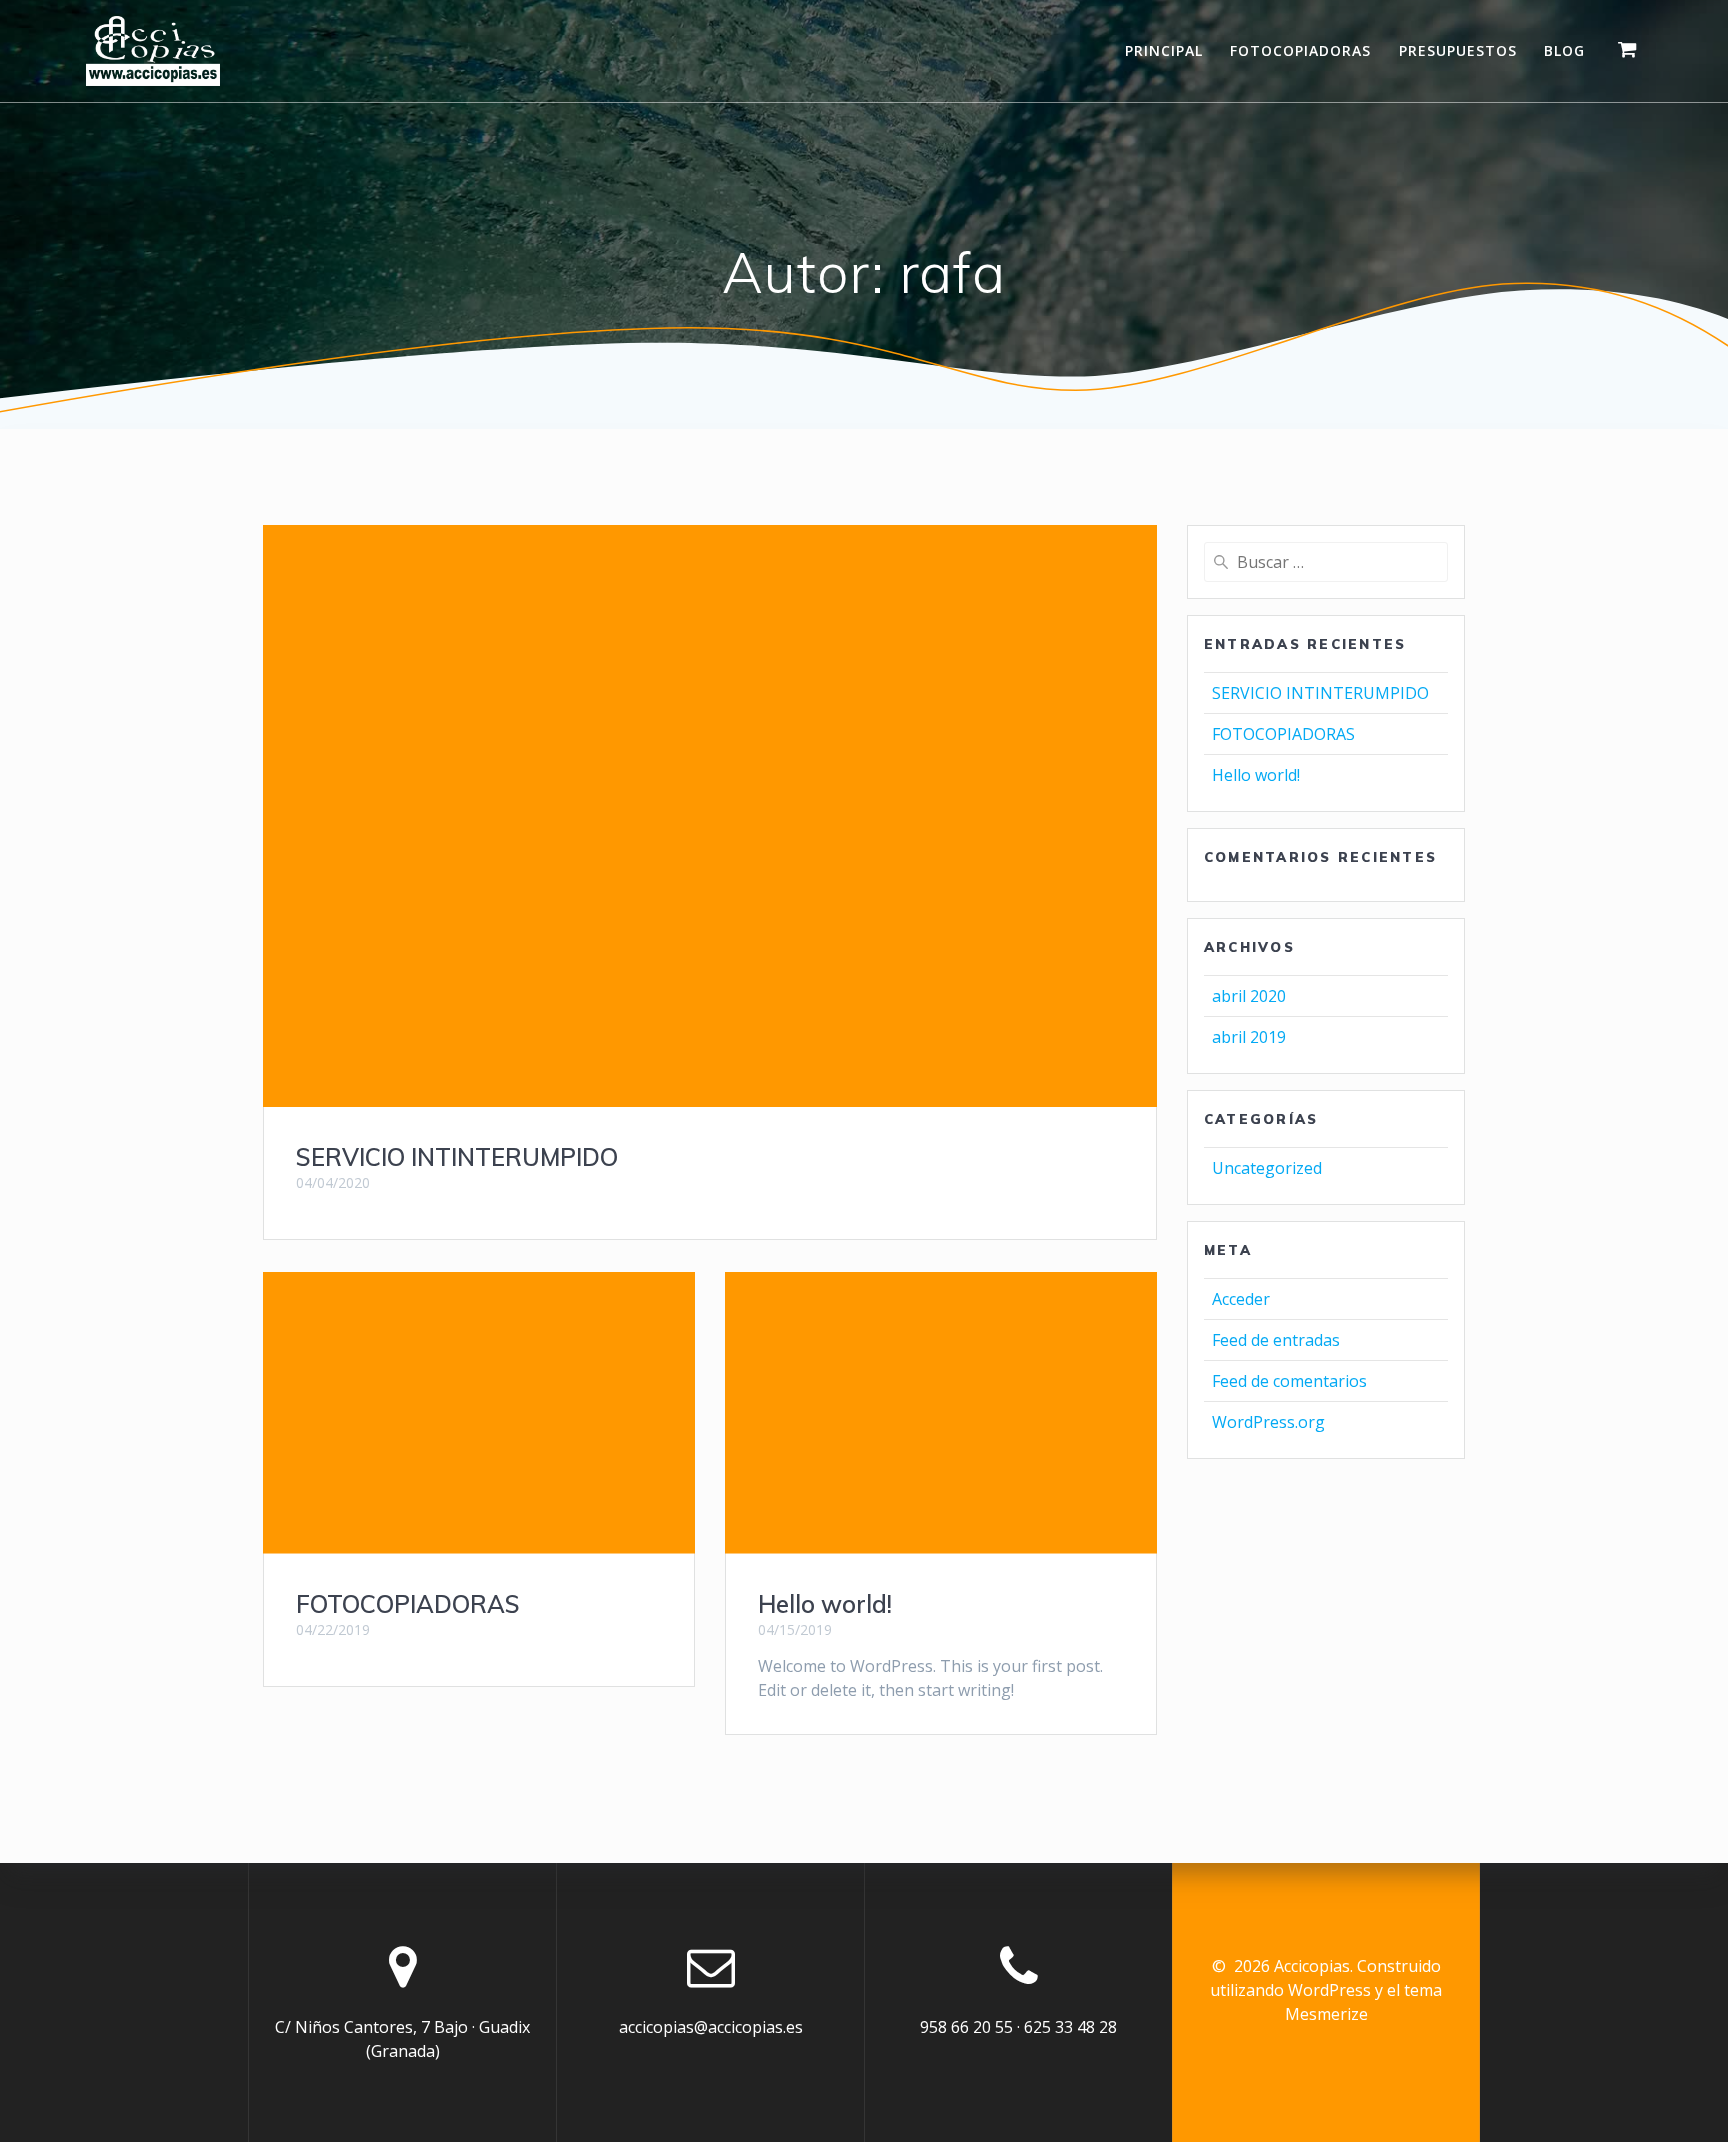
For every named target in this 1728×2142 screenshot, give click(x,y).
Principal (1164, 50)
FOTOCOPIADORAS (408, 1604)
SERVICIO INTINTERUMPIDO (457, 1157)
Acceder (1241, 1299)
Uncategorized (1267, 1168)
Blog (1564, 50)
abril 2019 (1249, 1037)
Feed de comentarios (1289, 1381)
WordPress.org (1268, 1422)
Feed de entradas (1276, 1340)
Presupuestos (1458, 50)
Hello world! (825, 1604)
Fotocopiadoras (1300, 50)
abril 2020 (1249, 996)
